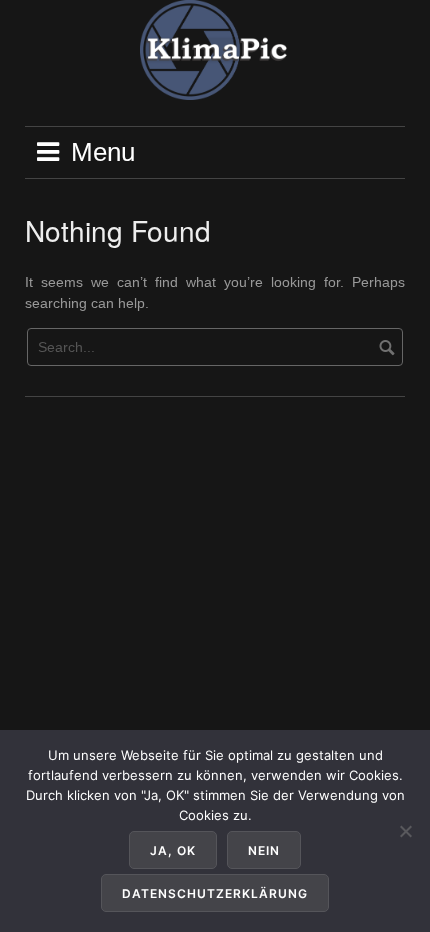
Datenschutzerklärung (215, 893)
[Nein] (405, 831)
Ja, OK (173, 850)
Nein (264, 850)
